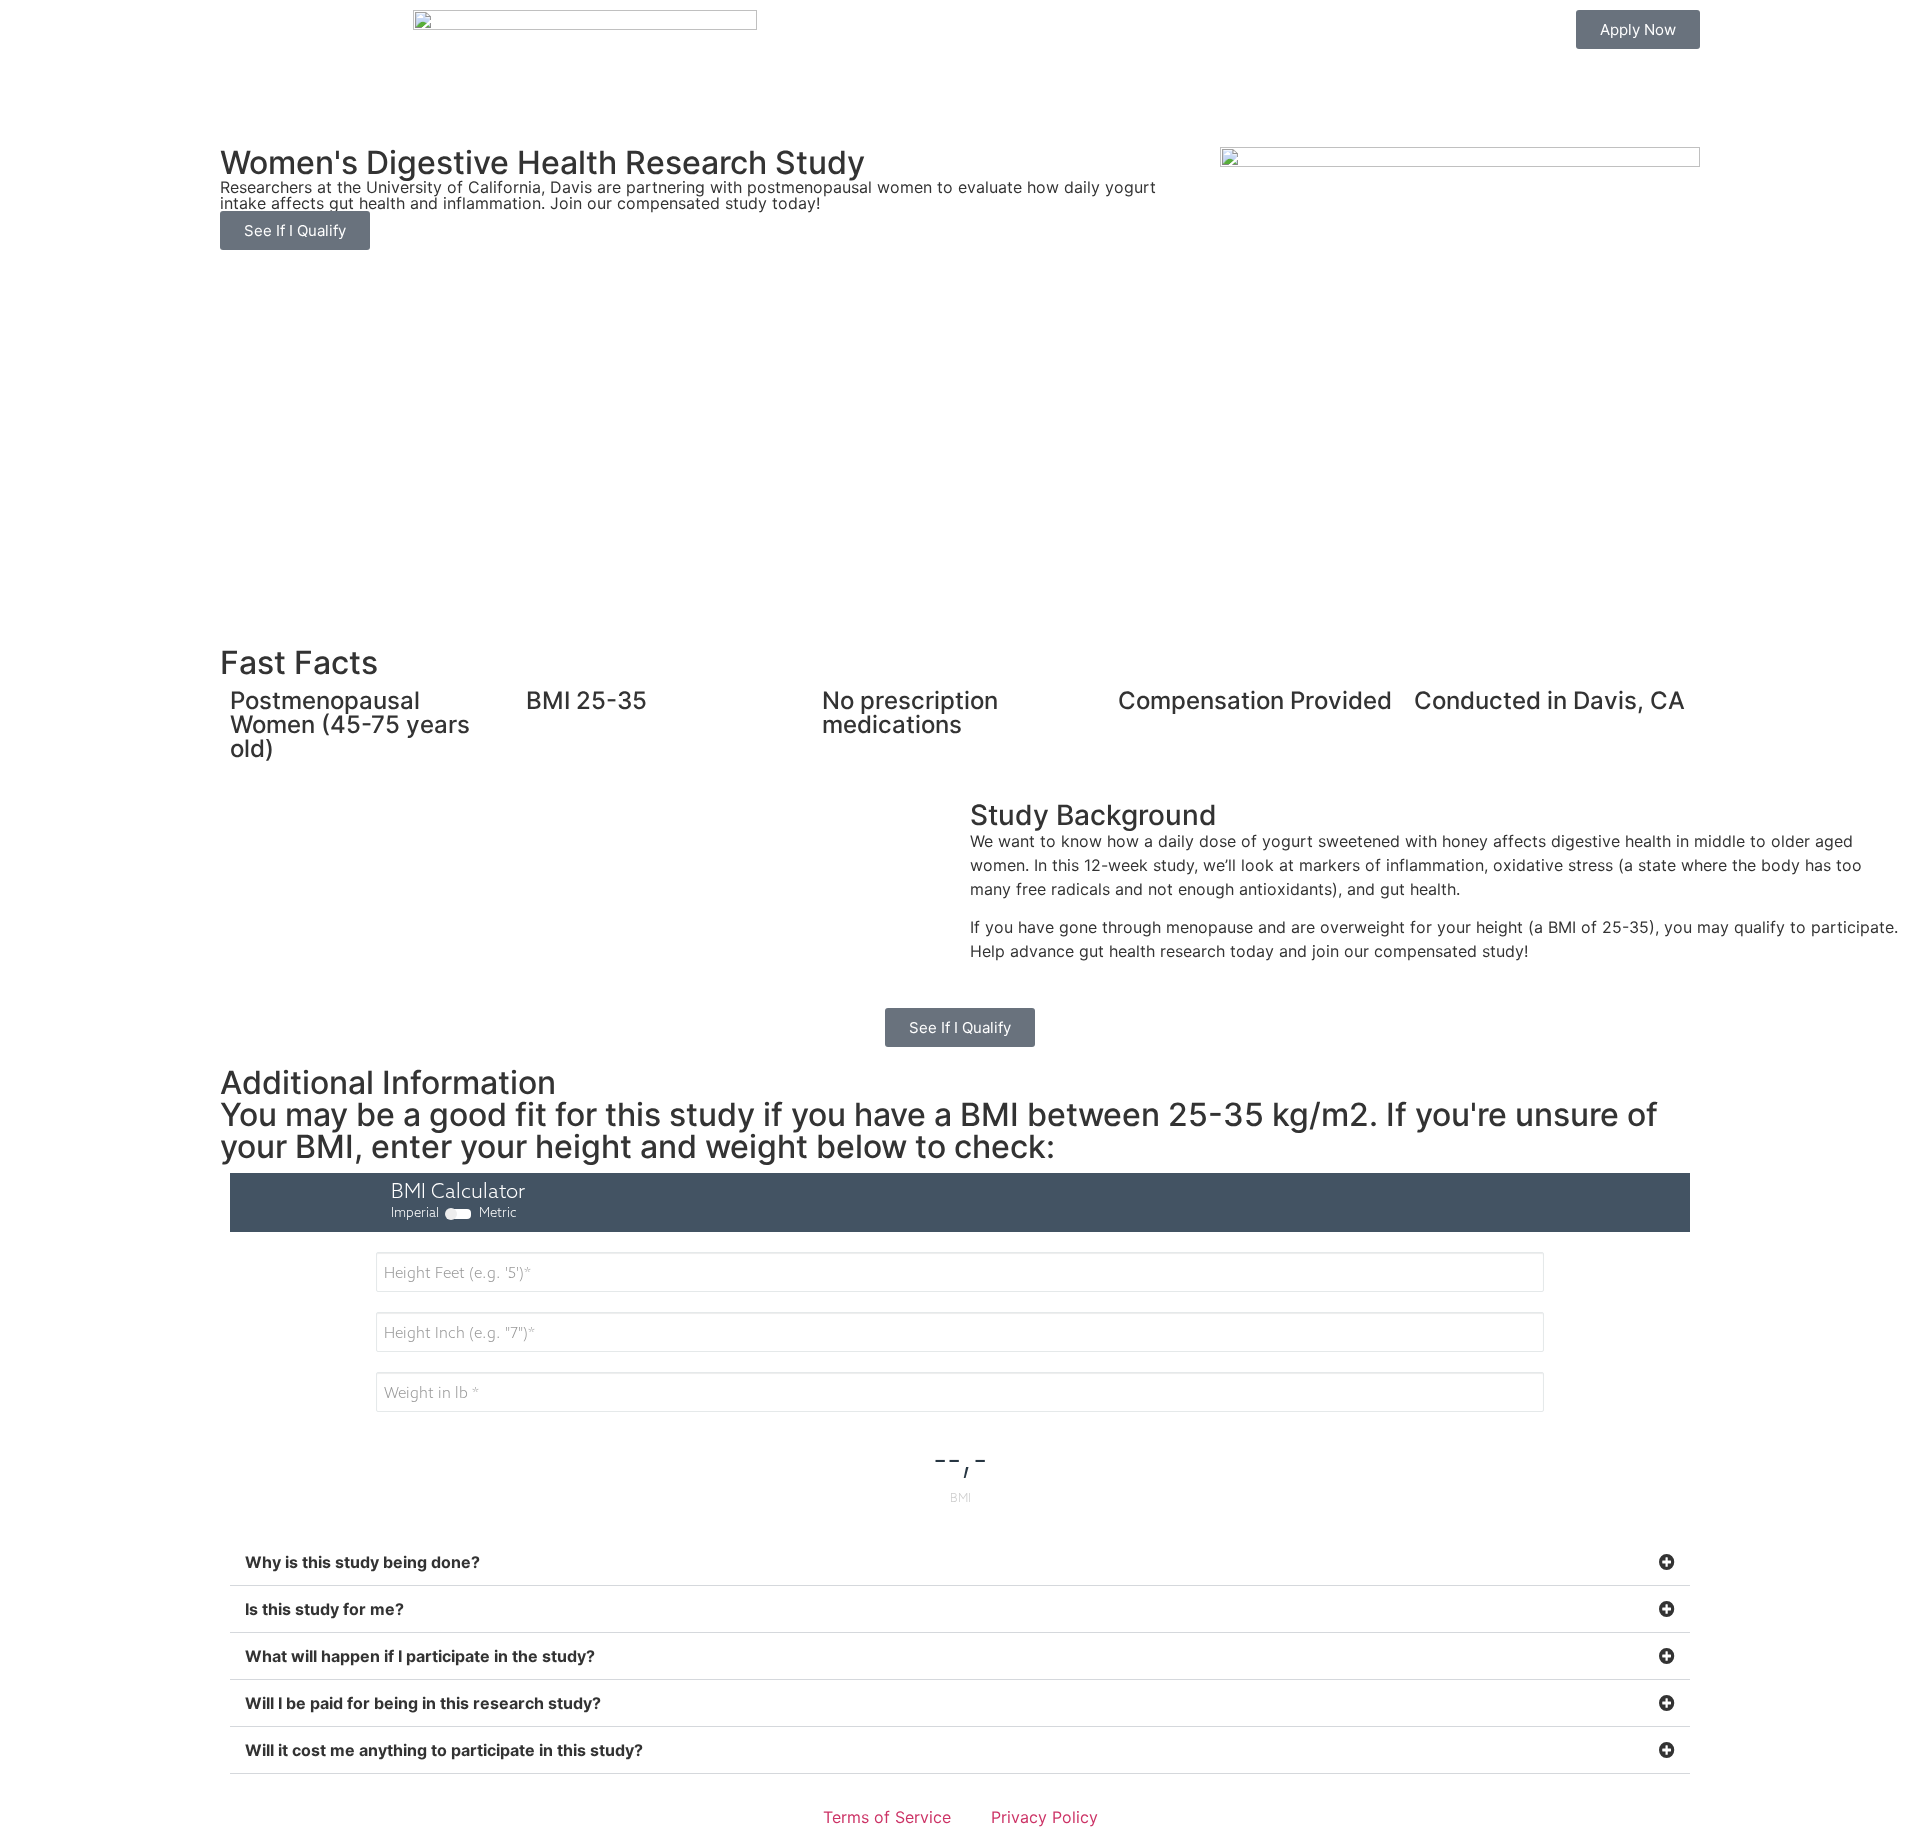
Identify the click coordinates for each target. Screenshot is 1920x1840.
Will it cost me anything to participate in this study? (444, 1750)
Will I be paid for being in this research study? (423, 1703)
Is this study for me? (324, 1609)
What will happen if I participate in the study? (420, 1656)
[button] (960, 1562)
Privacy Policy (1044, 1817)
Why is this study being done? (362, 1562)
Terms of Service (887, 1817)
